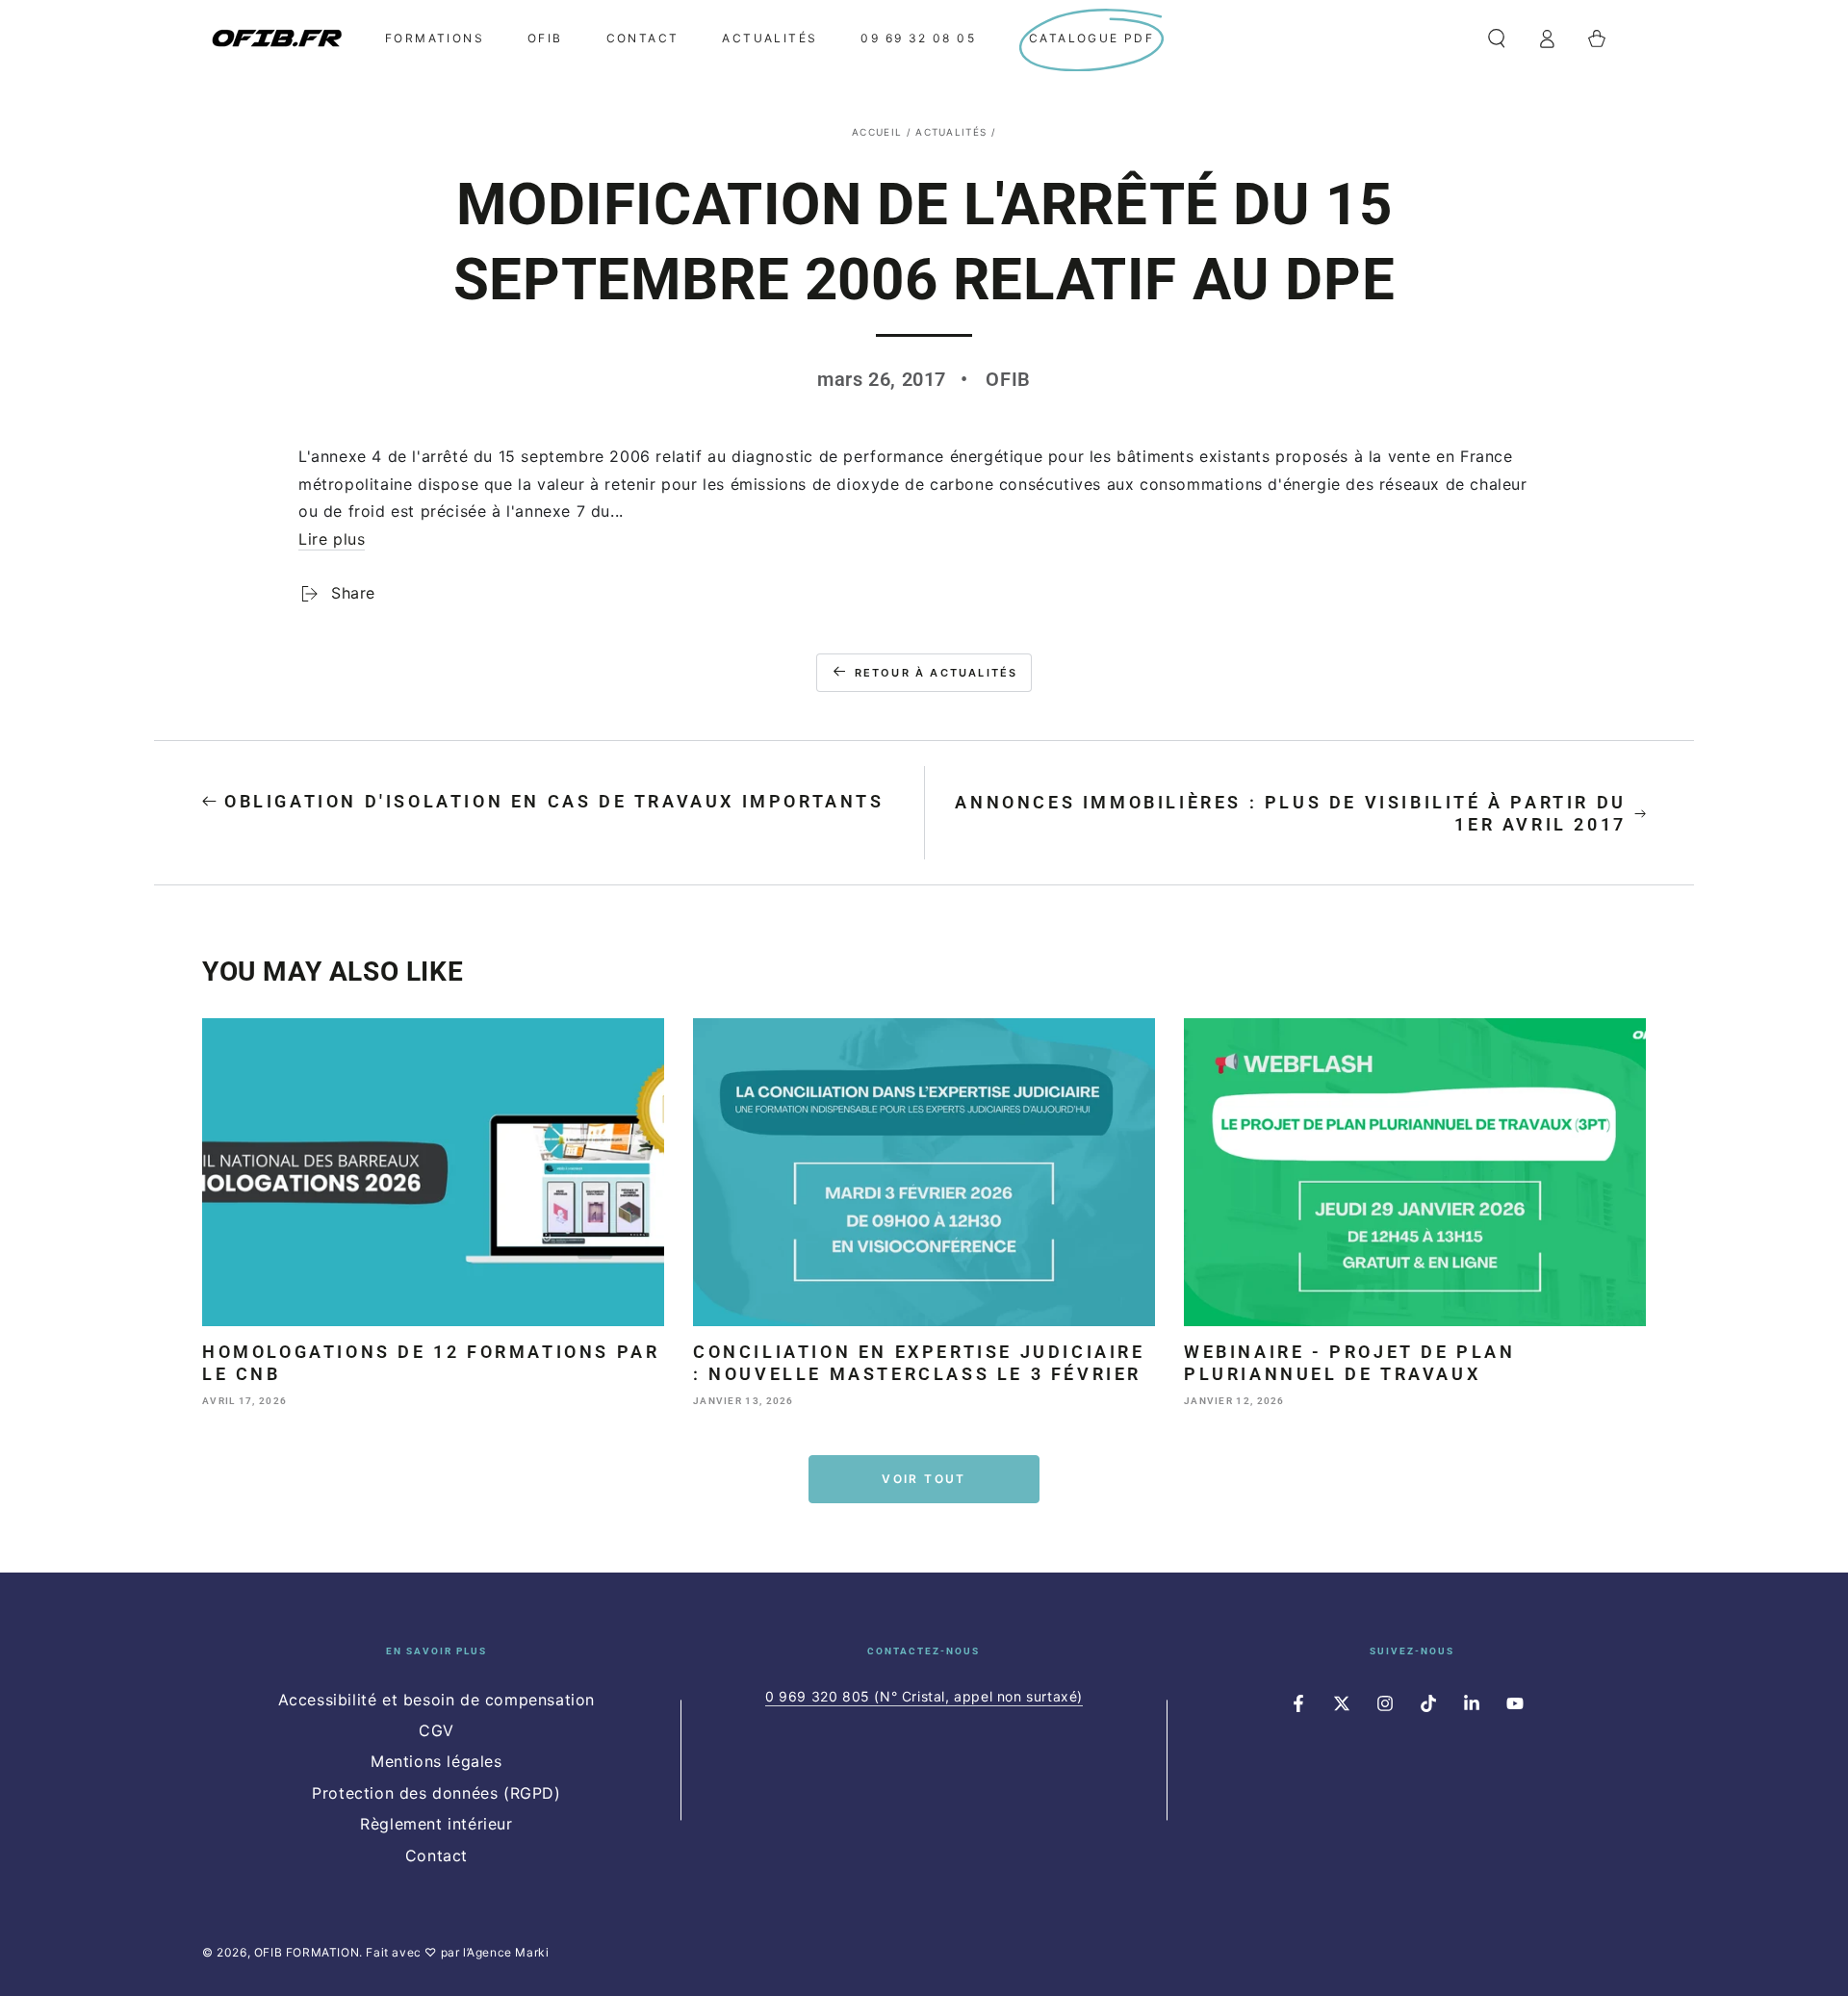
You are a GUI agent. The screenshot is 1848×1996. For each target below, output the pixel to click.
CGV (436, 1730)
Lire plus (332, 539)
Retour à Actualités (937, 673)
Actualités (951, 132)
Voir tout (924, 1479)
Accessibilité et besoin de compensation (436, 1700)
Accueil (877, 132)
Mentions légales (436, 1761)
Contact (436, 1855)
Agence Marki (508, 1952)
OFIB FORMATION (307, 1952)
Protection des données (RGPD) (436, 1793)
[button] (1497, 38)
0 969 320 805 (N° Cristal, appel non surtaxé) (924, 1696)
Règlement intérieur (436, 1824)
